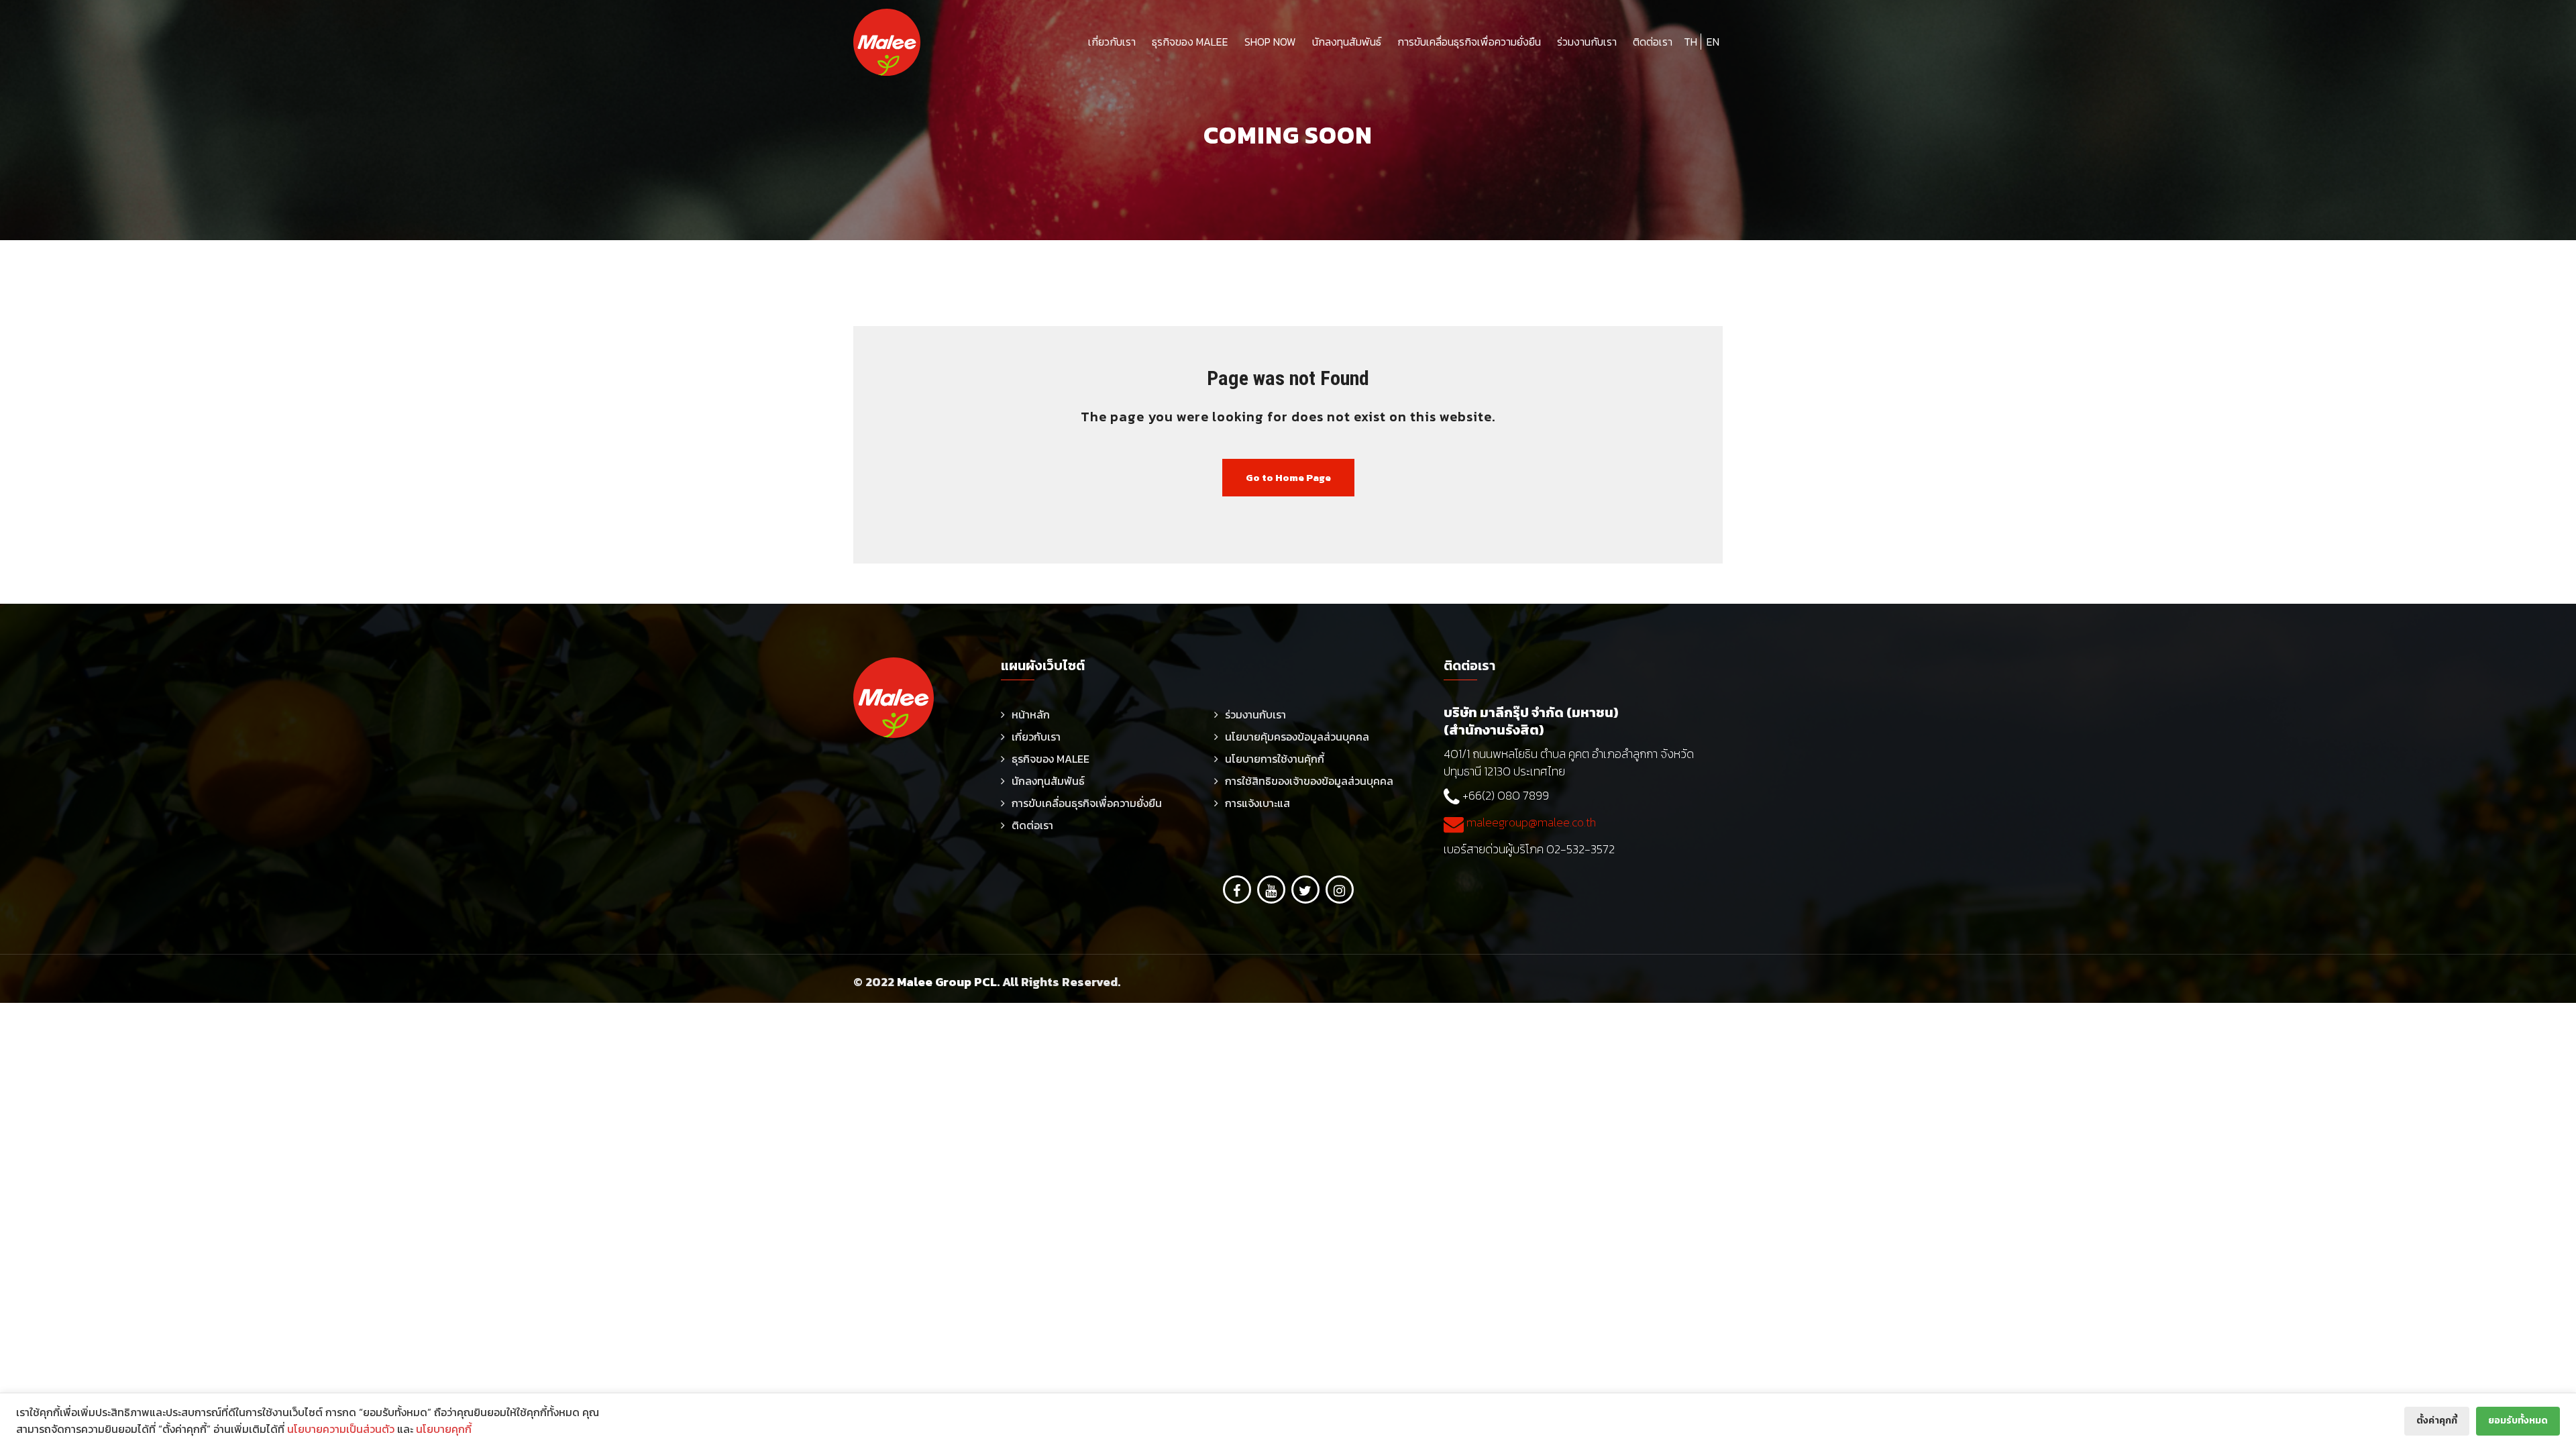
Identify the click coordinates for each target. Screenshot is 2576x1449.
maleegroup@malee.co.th (1530, 822)
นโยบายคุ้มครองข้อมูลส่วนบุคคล (1297, 737)
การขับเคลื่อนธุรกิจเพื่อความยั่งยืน (1469, 42)
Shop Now (1270, 42)
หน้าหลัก (1031, 714)
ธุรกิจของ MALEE (1190, 42)
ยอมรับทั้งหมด (2518, 1420)
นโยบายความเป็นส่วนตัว (341, 1429)
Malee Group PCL (947, 982)
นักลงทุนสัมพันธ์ (1347, 42)
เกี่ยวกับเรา (1112, 42)
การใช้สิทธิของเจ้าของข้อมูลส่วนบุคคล (1309, 781)
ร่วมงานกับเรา (1587, 42)
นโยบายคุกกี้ (444, 1429)
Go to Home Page (1288, 477)
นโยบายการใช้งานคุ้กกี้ (1275, 759)
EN (1713, 42)
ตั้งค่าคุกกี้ (2437, 1420)
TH (1690, 42)
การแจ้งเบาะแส (1257, 803)
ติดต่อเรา (1653, 42)
